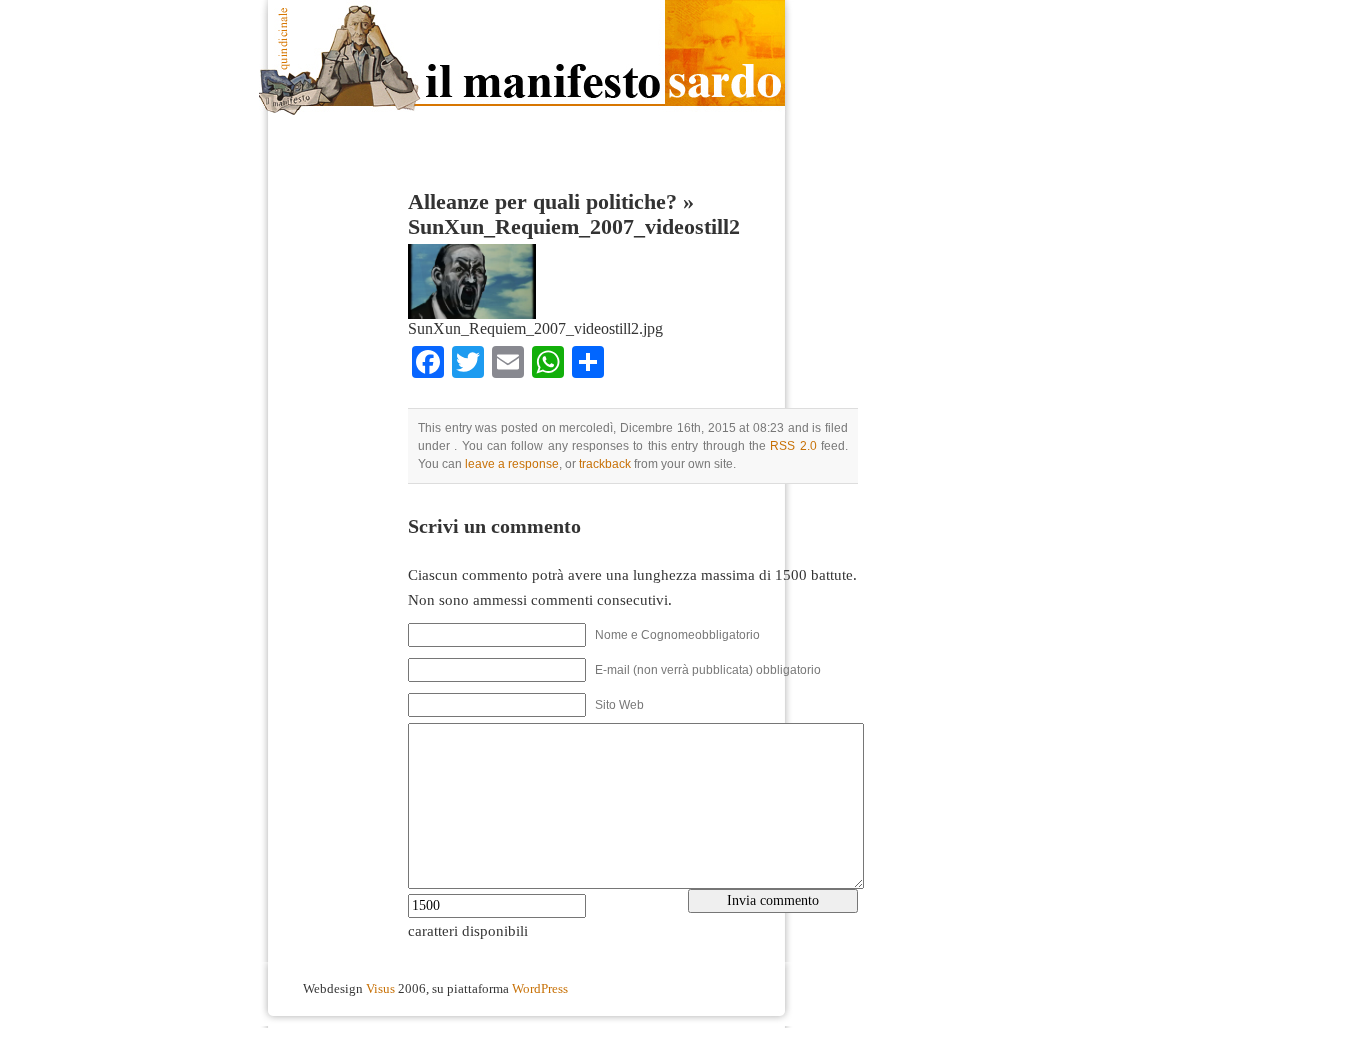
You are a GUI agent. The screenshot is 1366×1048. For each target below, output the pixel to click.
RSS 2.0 (793, 446)
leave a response (512, 464)
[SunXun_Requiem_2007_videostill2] (472, 314)
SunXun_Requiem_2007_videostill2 (574, 227)
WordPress (540, 989)
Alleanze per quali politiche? (542, 202)
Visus (380, 989)
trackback (605, 464)
